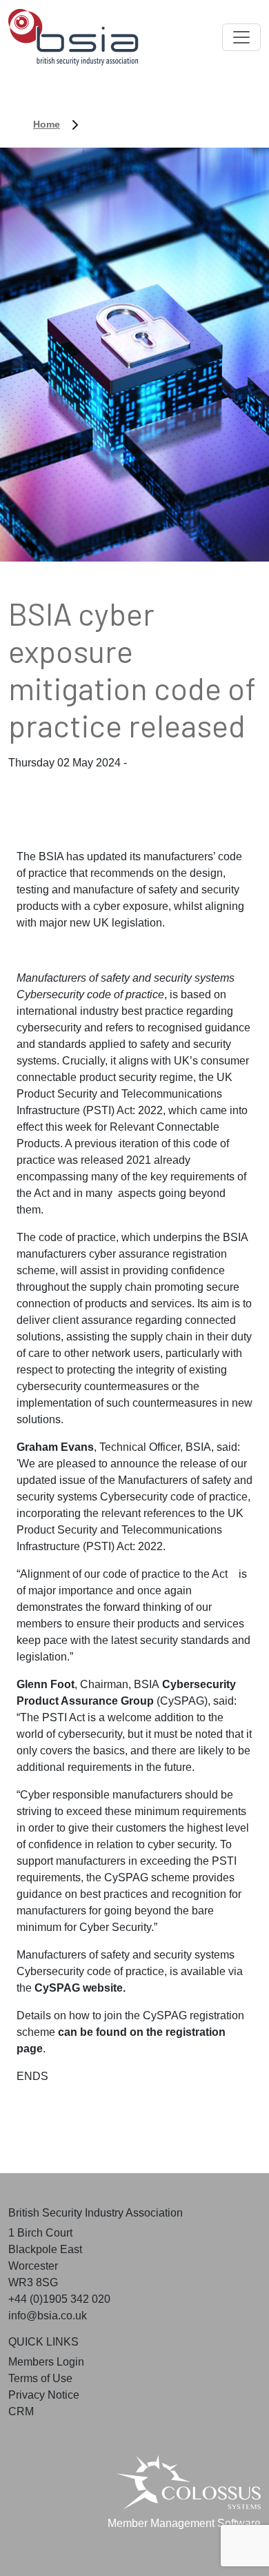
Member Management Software (184, 2523)
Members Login (46, 2362)
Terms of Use (40, 2378)
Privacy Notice (44, 2395)
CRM (21, 2411)
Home (47, 124)
